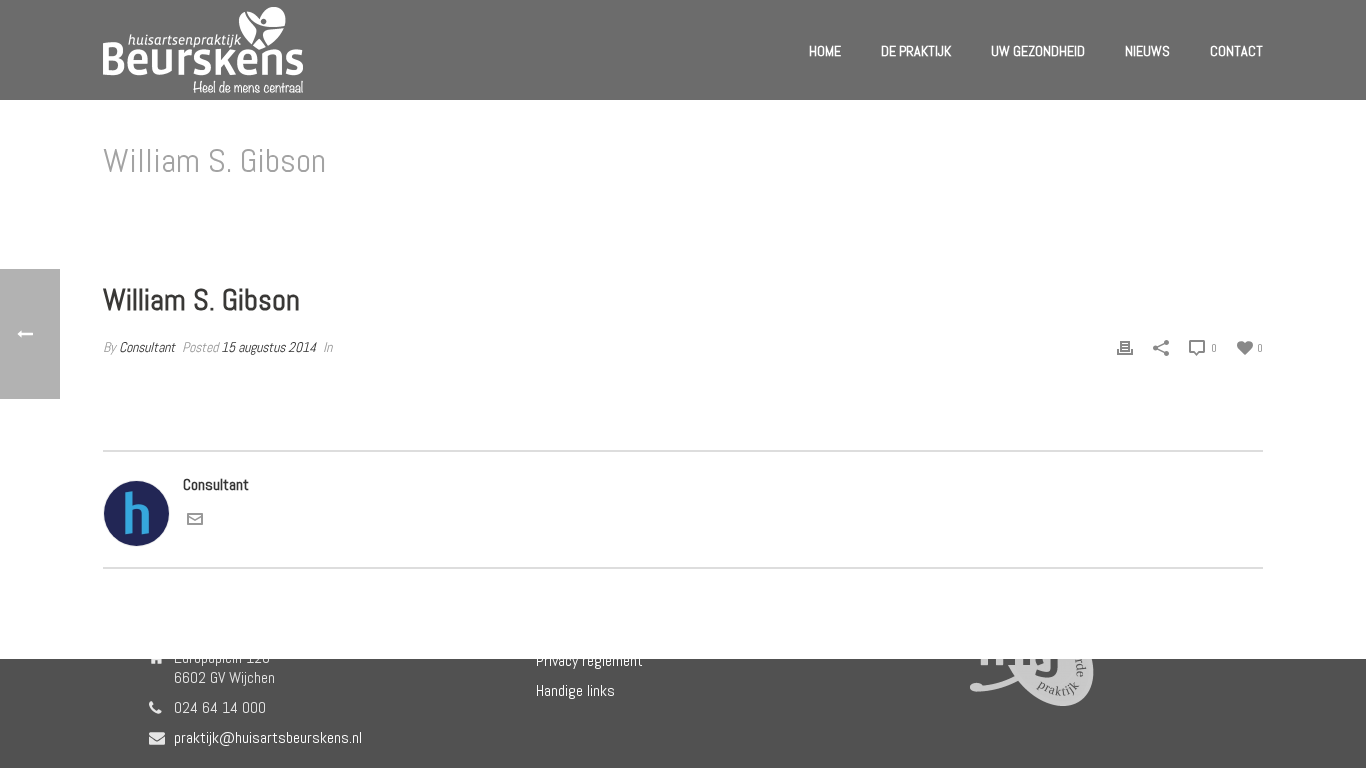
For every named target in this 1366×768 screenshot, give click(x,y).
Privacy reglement (589, 661)
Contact (1236, 51)
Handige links (575, 691)
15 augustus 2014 (268, 347)
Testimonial (1111, 212)
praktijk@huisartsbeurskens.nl (268, 738)
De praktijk (916, 51)
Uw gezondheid (1038, 51)
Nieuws (1147, 51)
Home (825, 51)
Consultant (147, 347)
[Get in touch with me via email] (195, 521)
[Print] (1125, 347)
